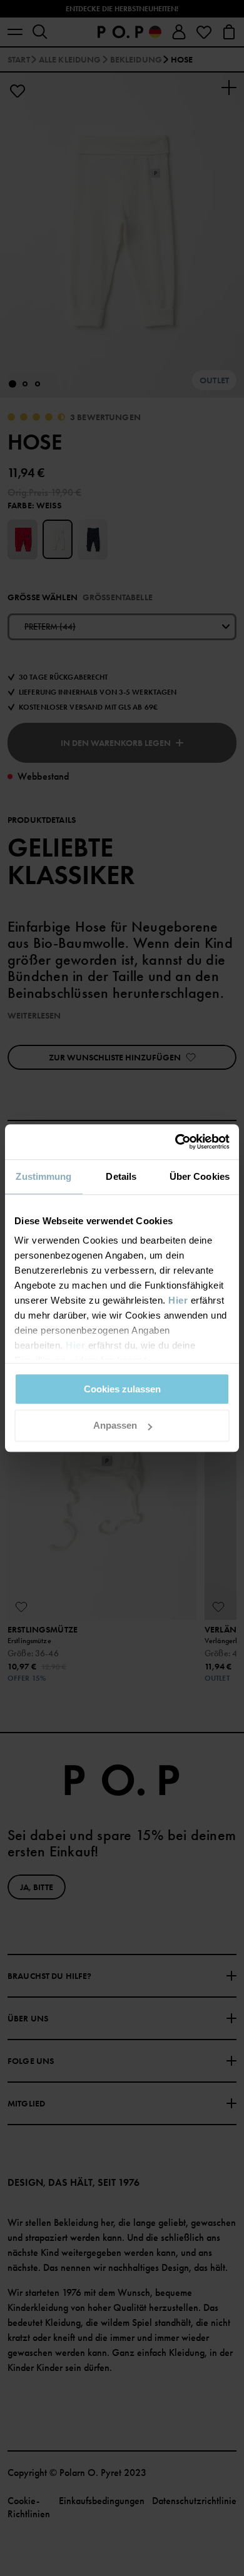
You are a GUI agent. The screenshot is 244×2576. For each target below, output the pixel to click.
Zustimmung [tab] (43, 1176)
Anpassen (115, 1426)
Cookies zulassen (122, 1389)
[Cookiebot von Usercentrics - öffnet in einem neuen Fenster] (175, 1142)
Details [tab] (121, 1176)
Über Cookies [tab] (200, 1176)
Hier (178, 1300)
